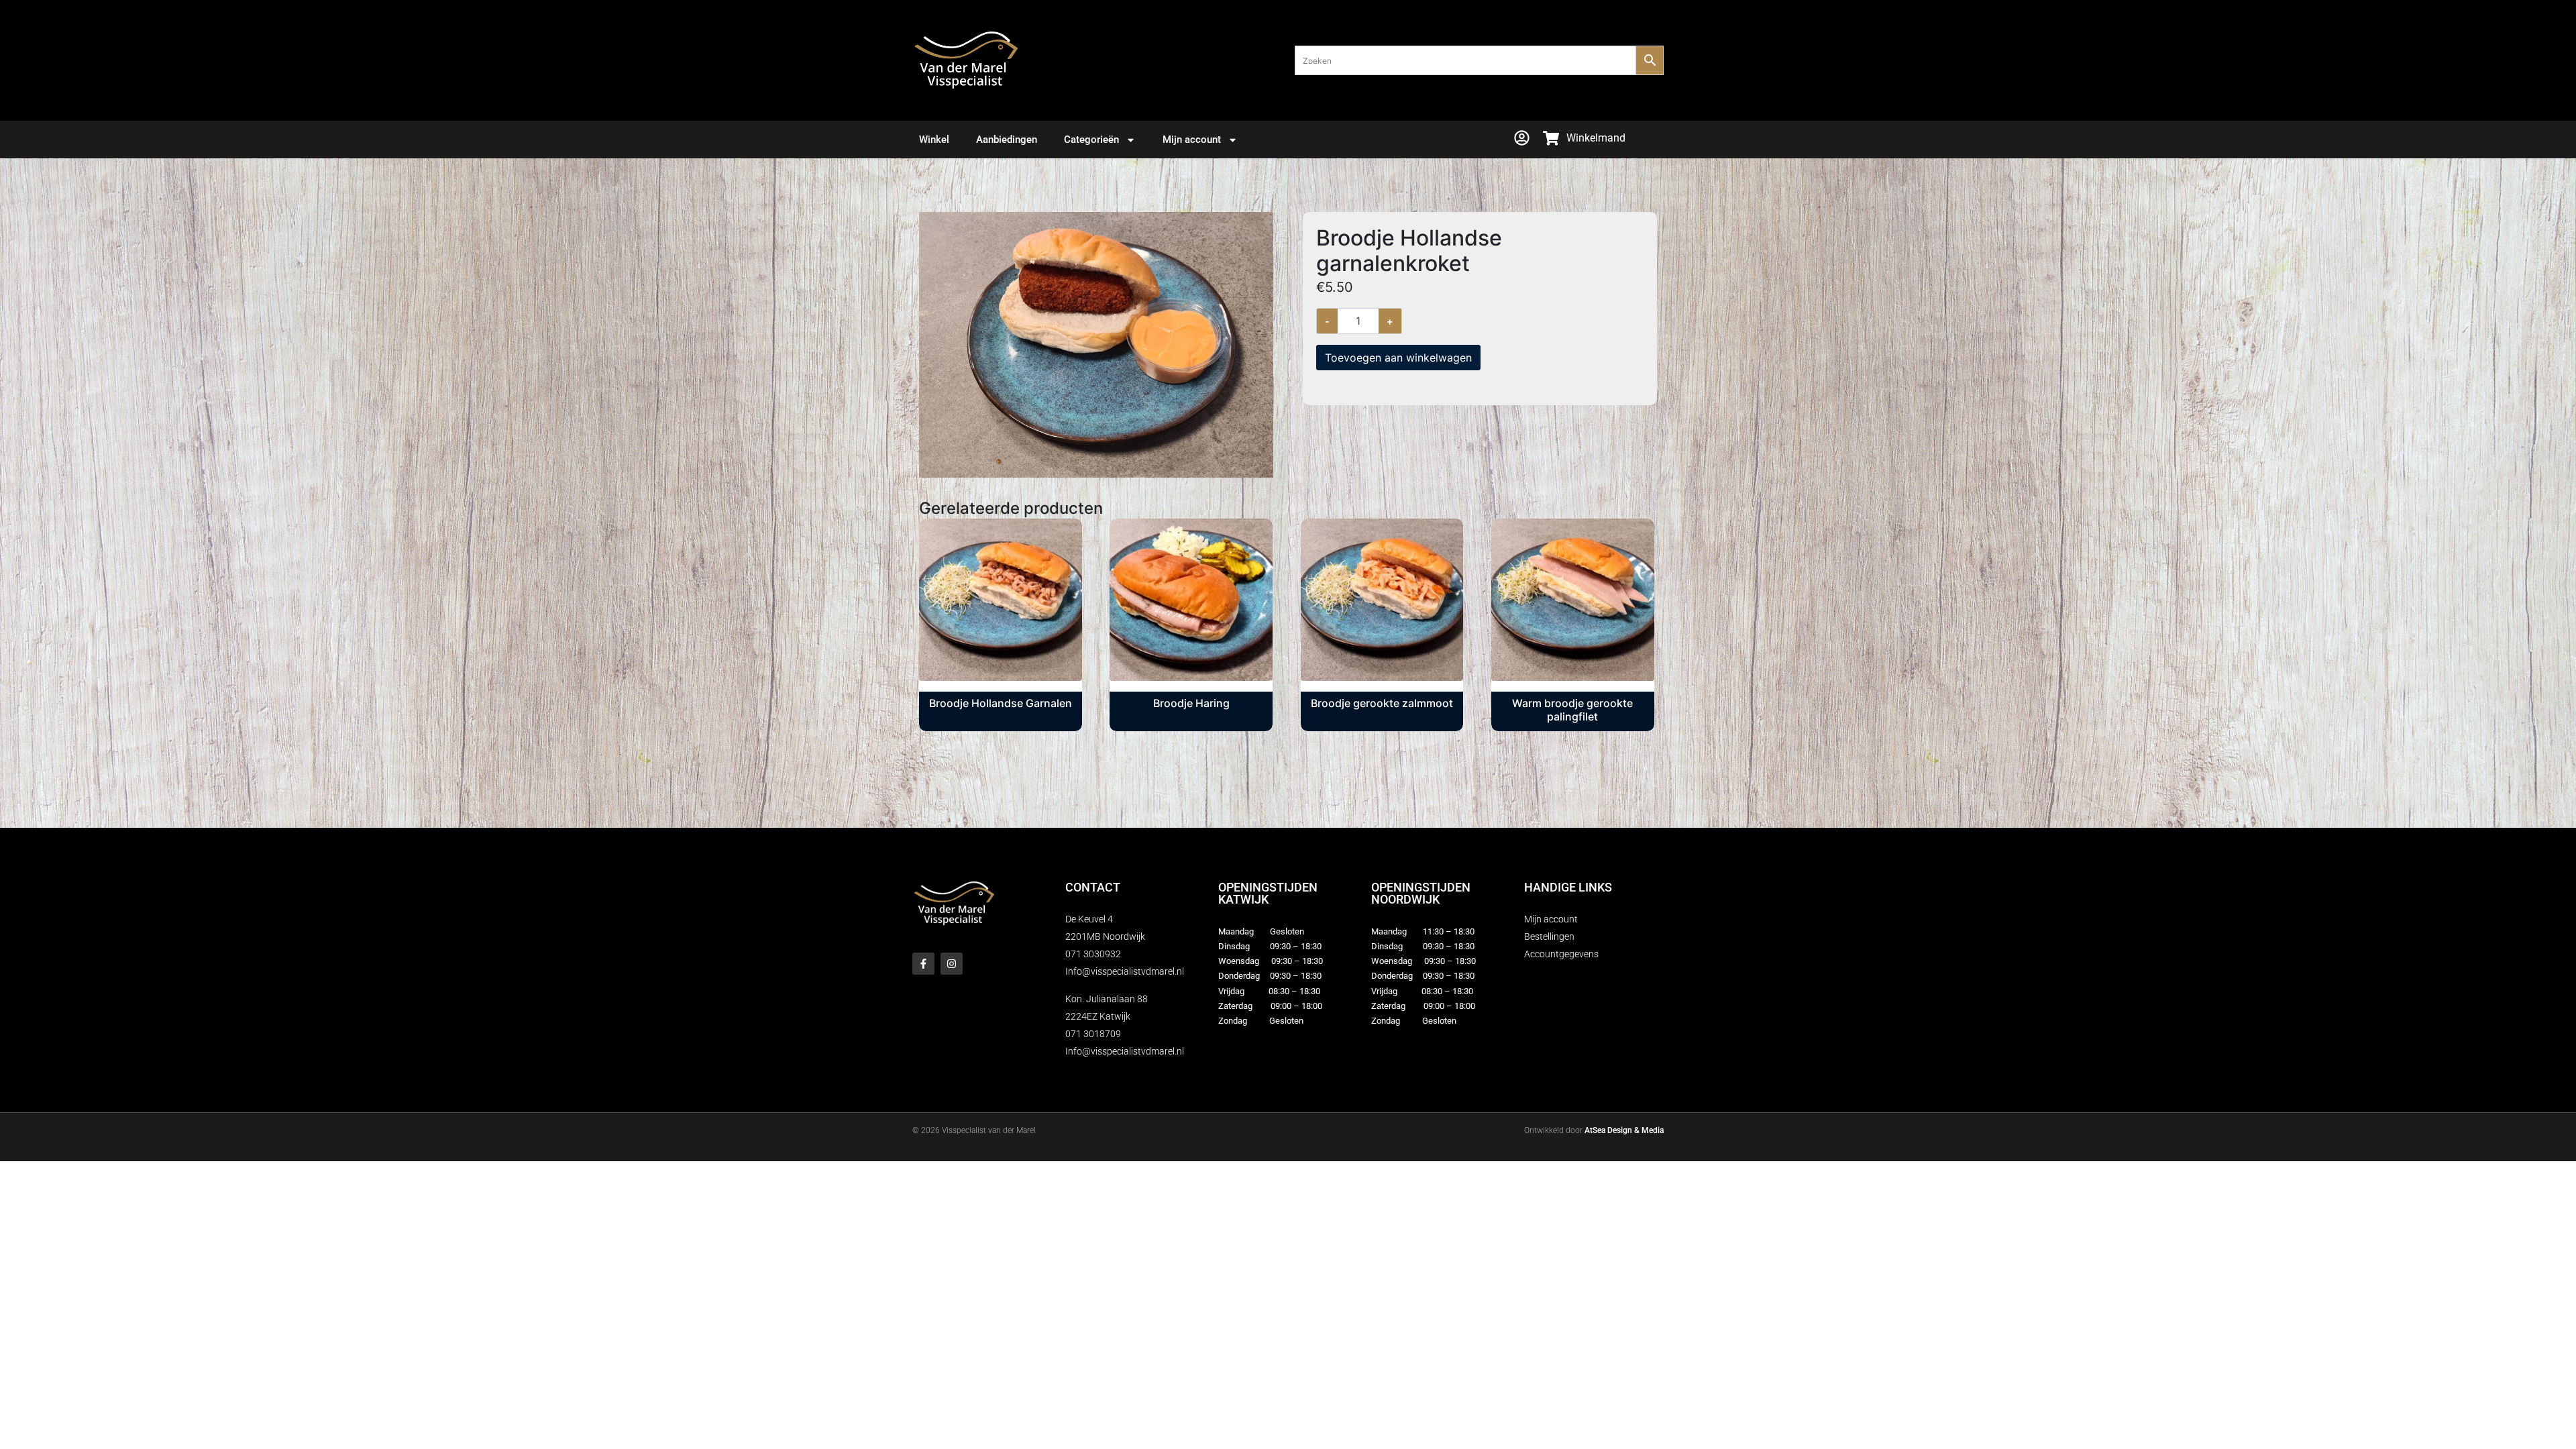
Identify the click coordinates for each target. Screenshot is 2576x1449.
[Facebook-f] (923, 964)
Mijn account (1192, 140)
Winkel (934, 140)
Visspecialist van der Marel (989, 1130)
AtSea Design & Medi (1622, 1130)
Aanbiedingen (1007, 140)
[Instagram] (952, 964)
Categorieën (1091, 140)
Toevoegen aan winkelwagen (1398, 358)
